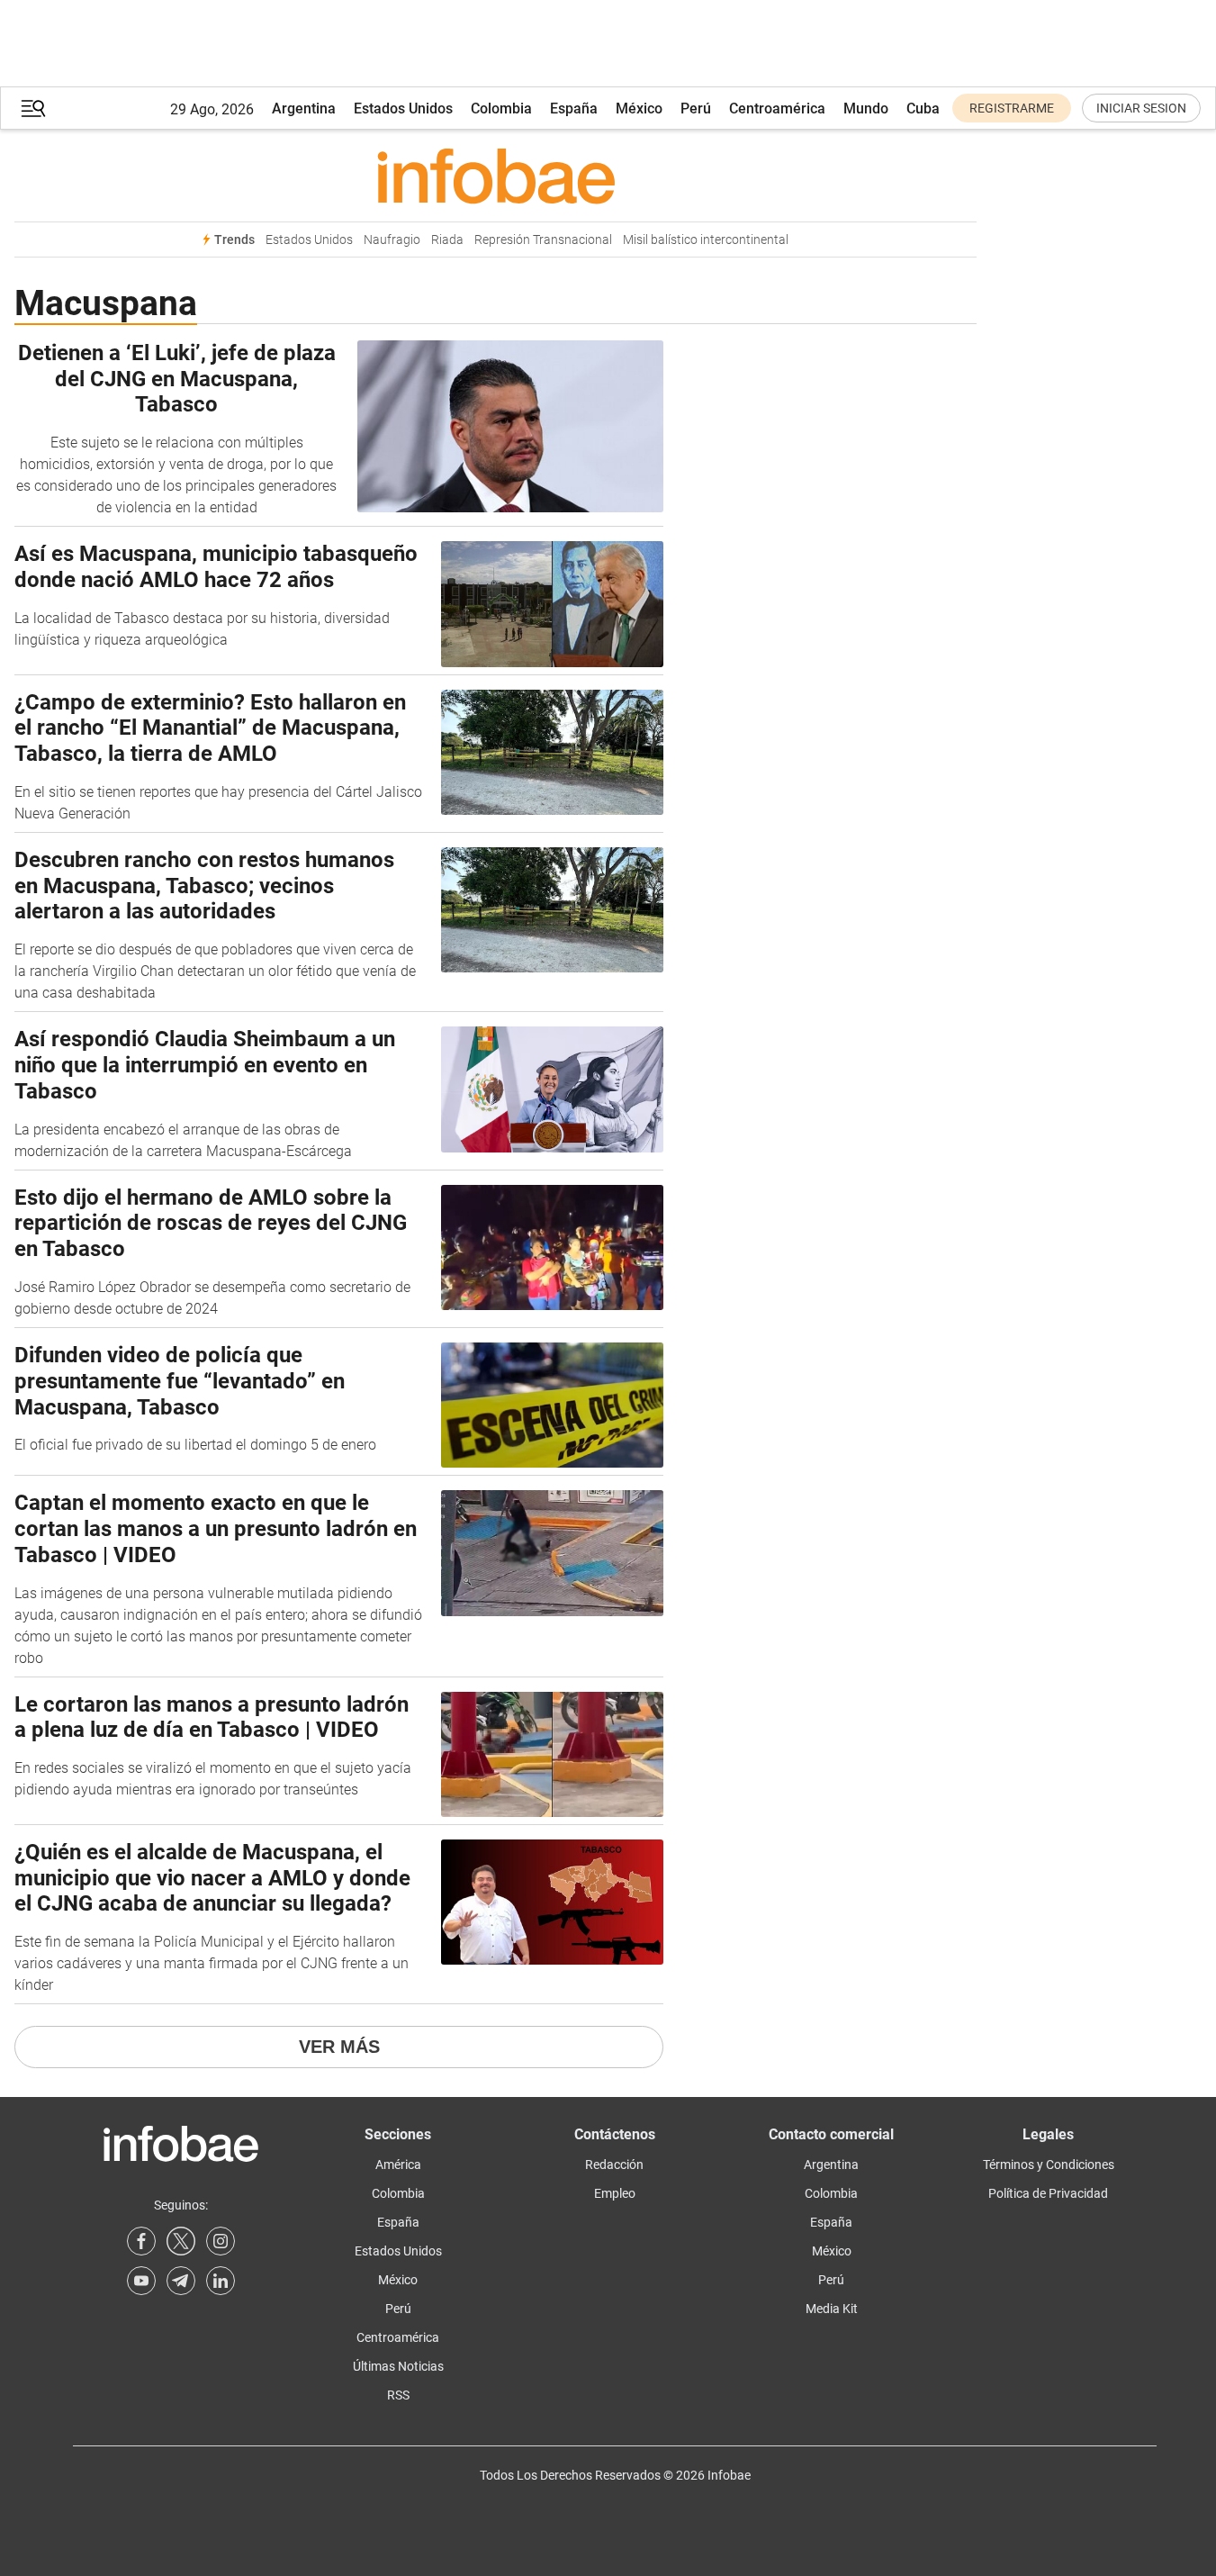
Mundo (866, 108)
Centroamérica (777, 108)
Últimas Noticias (398, 2366)
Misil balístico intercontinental (706, 240)
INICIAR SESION (1141, 108)
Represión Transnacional (543, 240)
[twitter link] (181, 2241)
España (574, 108)
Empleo (615, 2193)
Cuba (923, 108)
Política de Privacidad (1048, 2193)
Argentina (304, 108)
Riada (447, 240)
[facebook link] (141, 2241)
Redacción (614, 2165)
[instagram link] (221, 2241)
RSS (398, 2395)
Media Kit (832, 2309)
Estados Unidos (403, 108)
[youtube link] (141, 2281)
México (639, 108)
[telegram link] (181, 2281)
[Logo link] (495, 176)
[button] (33, 108)
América (398, 2165)
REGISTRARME (1012, 108)
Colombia (501, 108)
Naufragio (392, 240)
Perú (696, 108)
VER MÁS (339, 2047)
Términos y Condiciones (1049, 2165)
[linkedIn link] (221, 2281)
